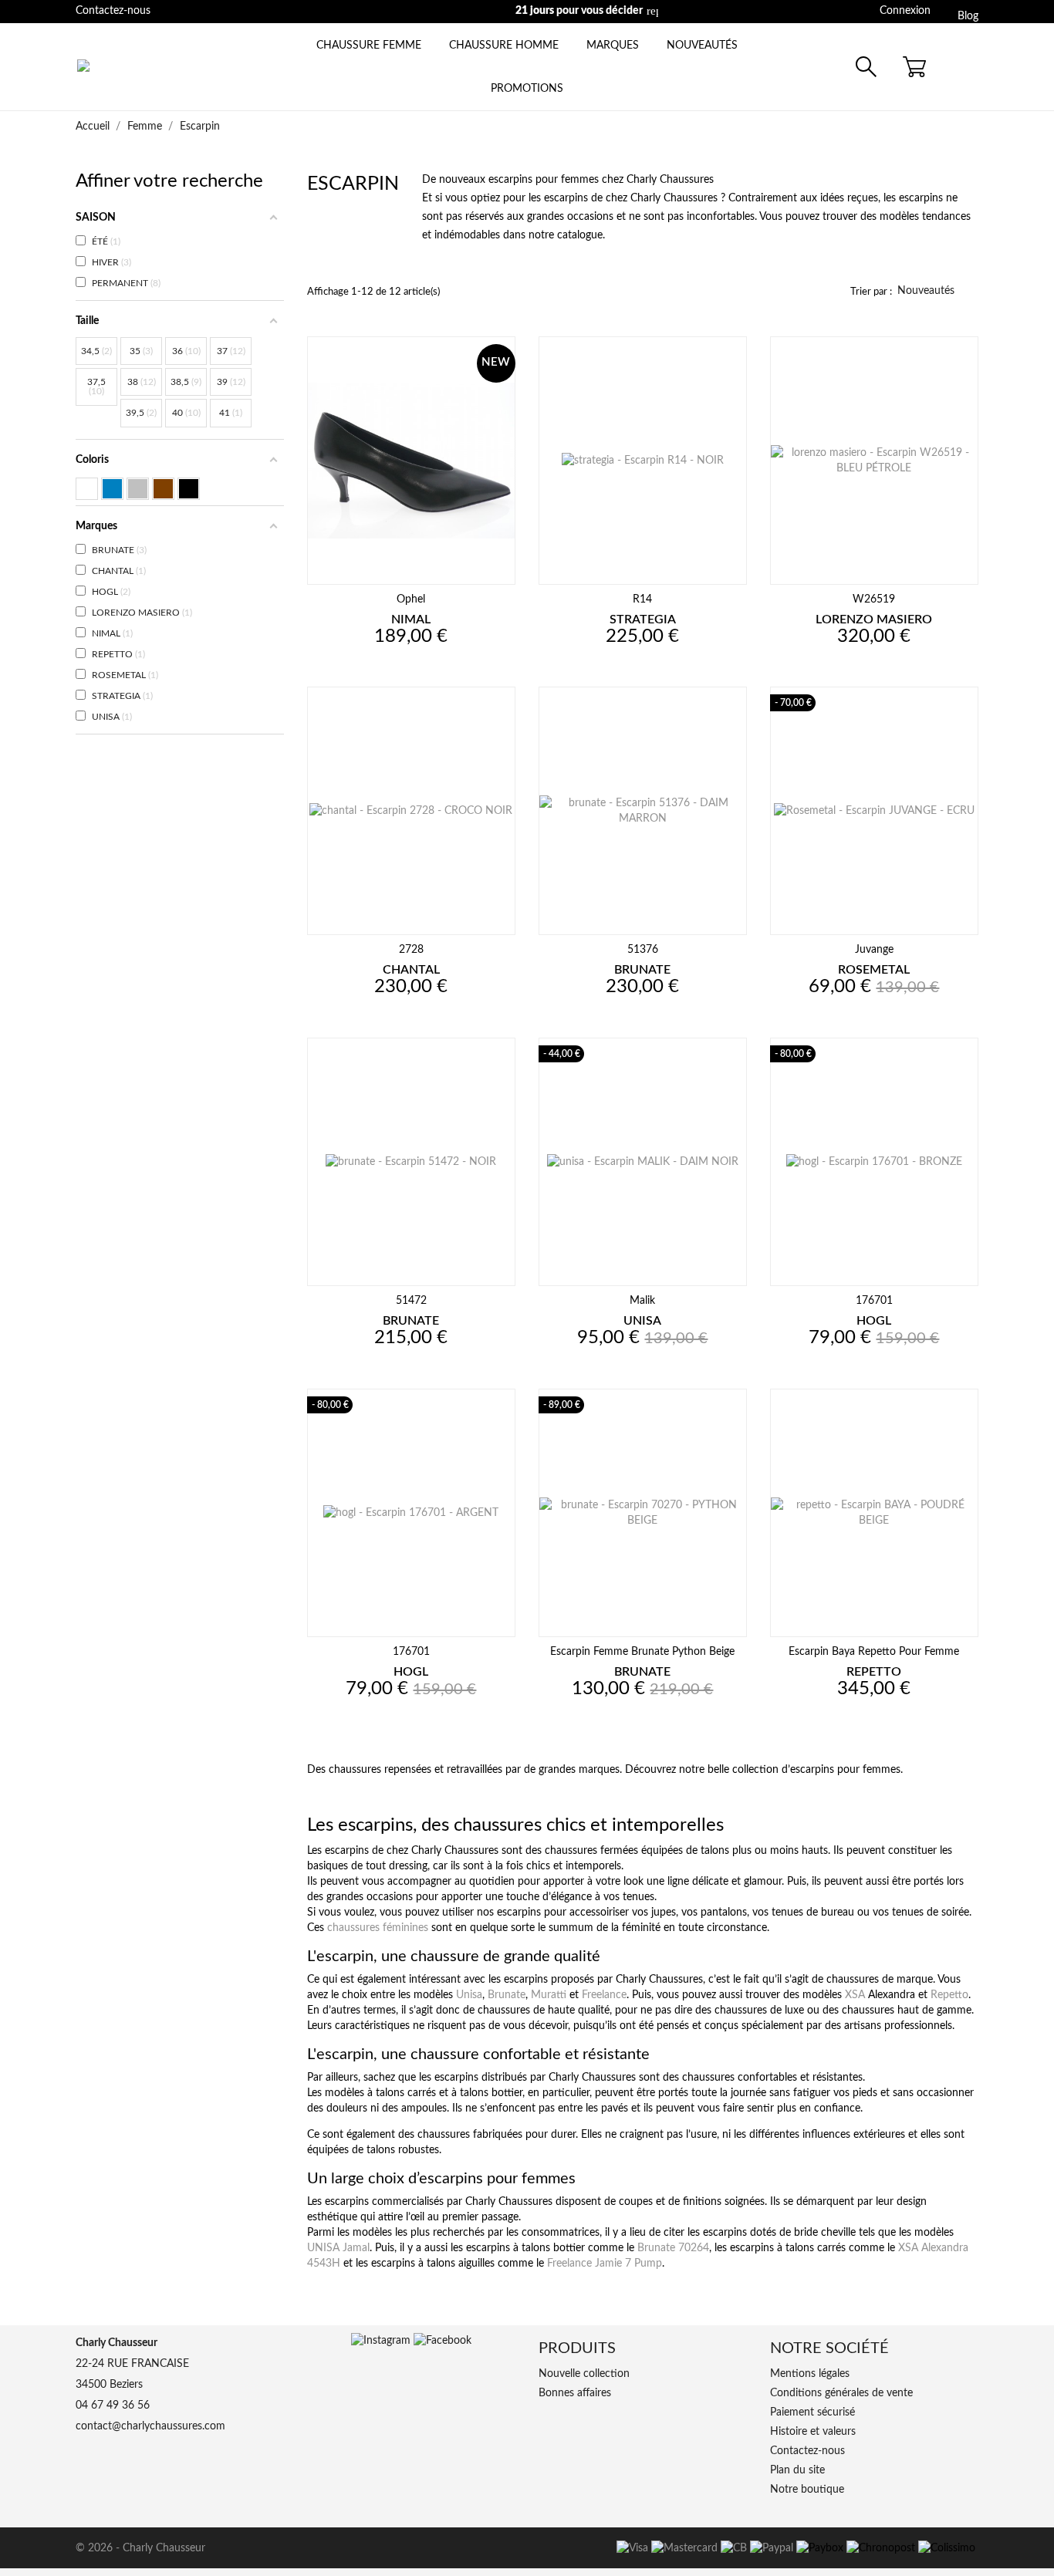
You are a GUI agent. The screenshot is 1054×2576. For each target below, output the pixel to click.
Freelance (604, 1995)
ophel (411, 599)
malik (642, 1301)
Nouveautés (702, 46)
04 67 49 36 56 (113, 2406)
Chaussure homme (504, 46)
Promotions (527, 89)
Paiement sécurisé (812, 2412)
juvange (874, 950)
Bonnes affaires (575, 2393)
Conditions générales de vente (841, 2393)
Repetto (949, 1995)
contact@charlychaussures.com (684, 11)
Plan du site (797, 2470)
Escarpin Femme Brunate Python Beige (642, 1652)
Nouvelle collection (584, 2374)
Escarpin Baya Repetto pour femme (874, 1652)
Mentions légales (810, 2374)
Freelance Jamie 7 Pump (605, 2264)
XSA (855, 1995)
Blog (968, 16)
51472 (411, 1301)
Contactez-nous (113, 11)
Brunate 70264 (673, 2248)
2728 (411, 950)
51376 (643, 950)
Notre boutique (807, 2490)
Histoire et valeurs (813, 2432)
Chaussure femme (369, 46)
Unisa (469, 1995)
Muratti (549, 1995)
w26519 (874, 599)
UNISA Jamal (338, 2248)
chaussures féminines (378, 1928)
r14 (642, 599)
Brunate (507, 1995)
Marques (613, 46)
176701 (874, 1301)
